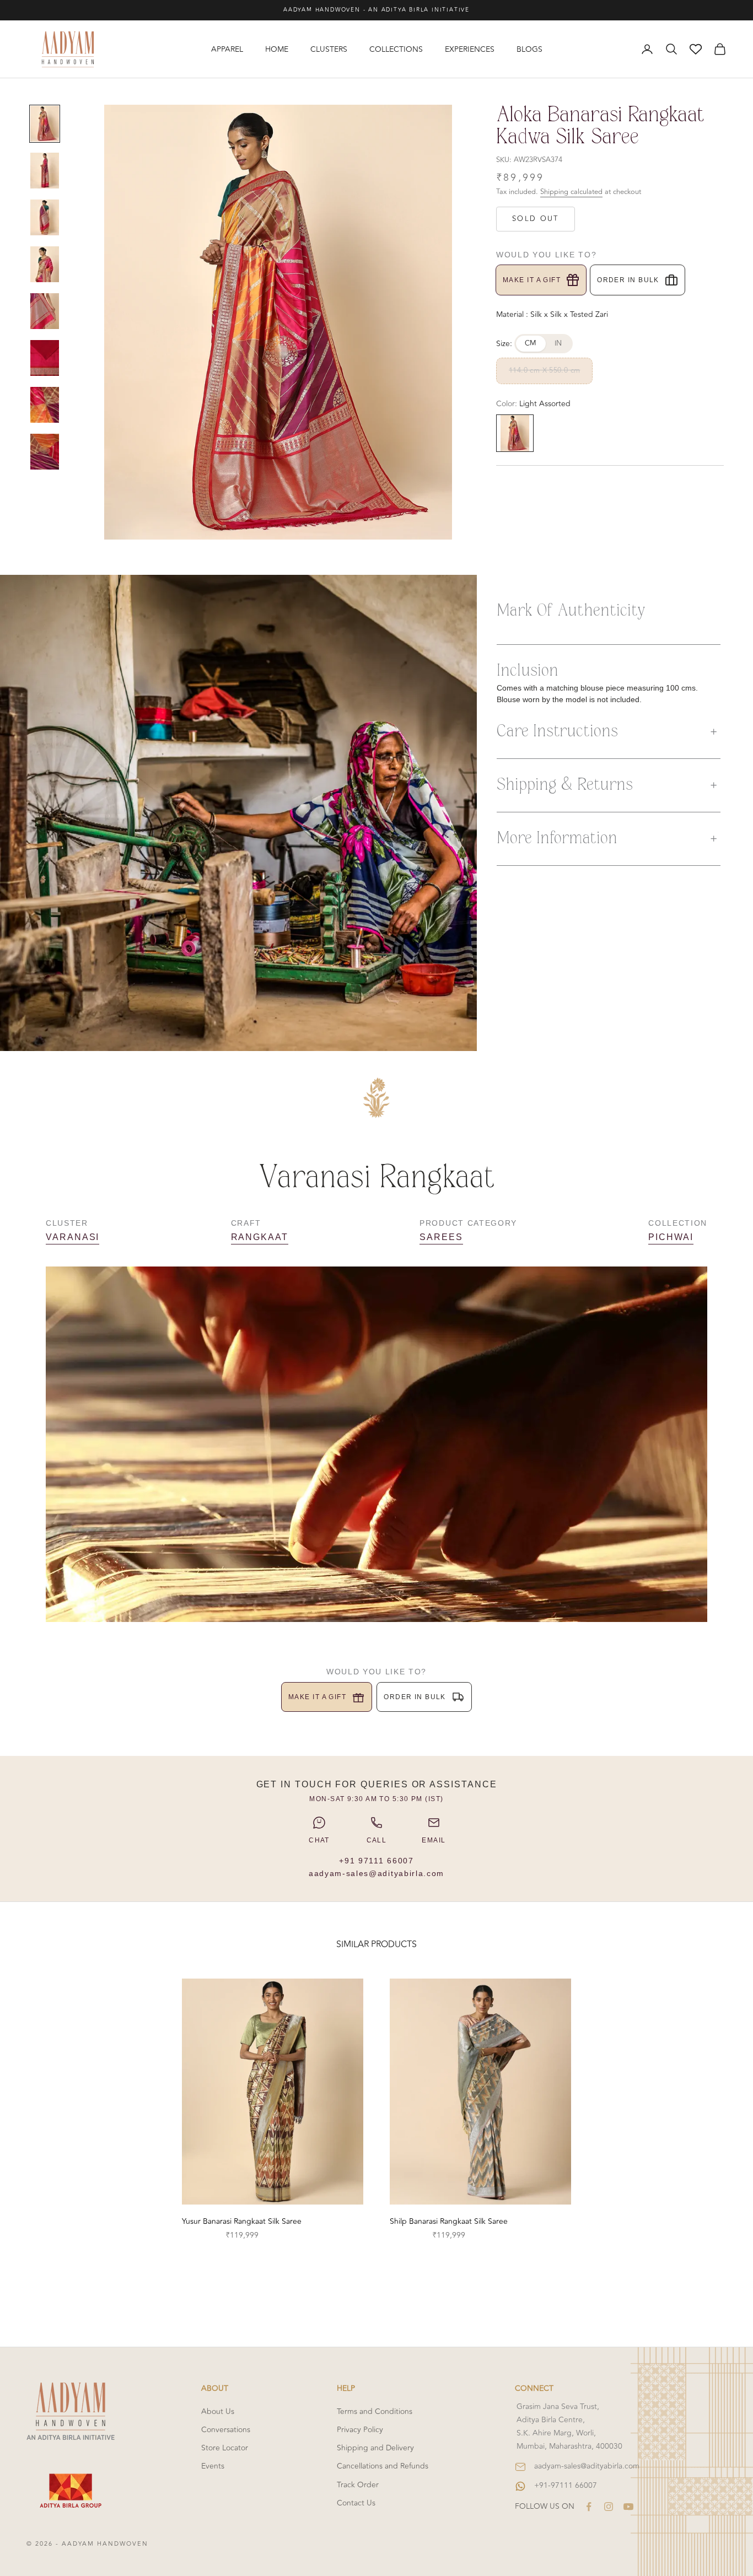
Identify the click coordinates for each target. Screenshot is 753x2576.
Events (213, 2466)
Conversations (226, 2430)
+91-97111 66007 (566, 2485)
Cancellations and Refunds (383, 2466)
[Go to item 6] (45, 358)
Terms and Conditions (375, 2411)
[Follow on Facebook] (589, 2507)
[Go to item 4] (45, 264)
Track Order (358, 2485)
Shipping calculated (571, 192)
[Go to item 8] (45, 452)
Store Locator (225, 2448)
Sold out (536, 219)
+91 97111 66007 (376, 1861)
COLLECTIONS (396, 49)
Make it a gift (532, 280)
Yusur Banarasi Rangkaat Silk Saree (242, 2221)
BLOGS (529, 49)
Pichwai (671, 1237)
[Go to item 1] (45, 124)
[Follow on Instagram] (609, 2507)
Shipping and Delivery (375, 2448)
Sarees (441, 1237)
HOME (277, 49)
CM (531, 343)
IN (558, 343)
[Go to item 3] (45, 217)
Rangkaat (260, 1237)
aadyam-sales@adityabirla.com (376, 1873)
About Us (218, 2411)
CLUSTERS (329, 49)
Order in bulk (628, 280)
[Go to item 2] (45, 171)
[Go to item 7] (45, 405)
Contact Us (356, 2503)
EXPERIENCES (470, 49)
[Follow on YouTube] (628, 2507)
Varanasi (72, 1237)
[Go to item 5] (45, 311)
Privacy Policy (360, 2430)
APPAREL (227, 49)
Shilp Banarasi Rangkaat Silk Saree (449, 2221)
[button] (609, 732)
